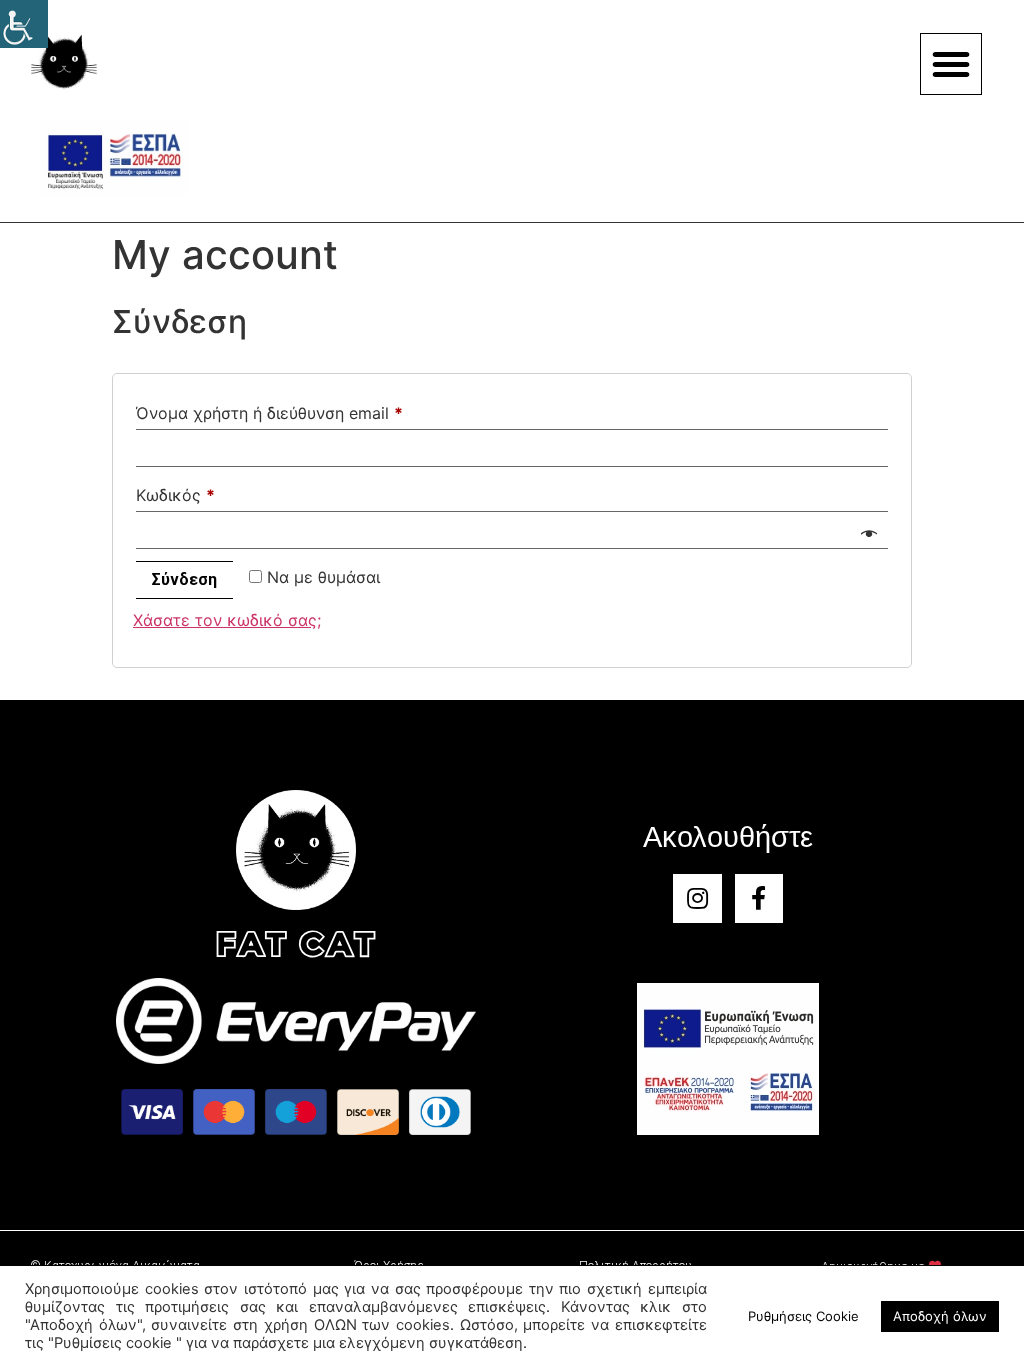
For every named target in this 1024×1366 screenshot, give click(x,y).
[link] (24, 24)
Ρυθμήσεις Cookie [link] (803, 1316)
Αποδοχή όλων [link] (940, 1316)
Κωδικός (175, 495)
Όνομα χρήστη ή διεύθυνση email (269, 413)
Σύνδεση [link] (184, 579)
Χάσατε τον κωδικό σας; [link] (227, 620)
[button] (951, 64)
